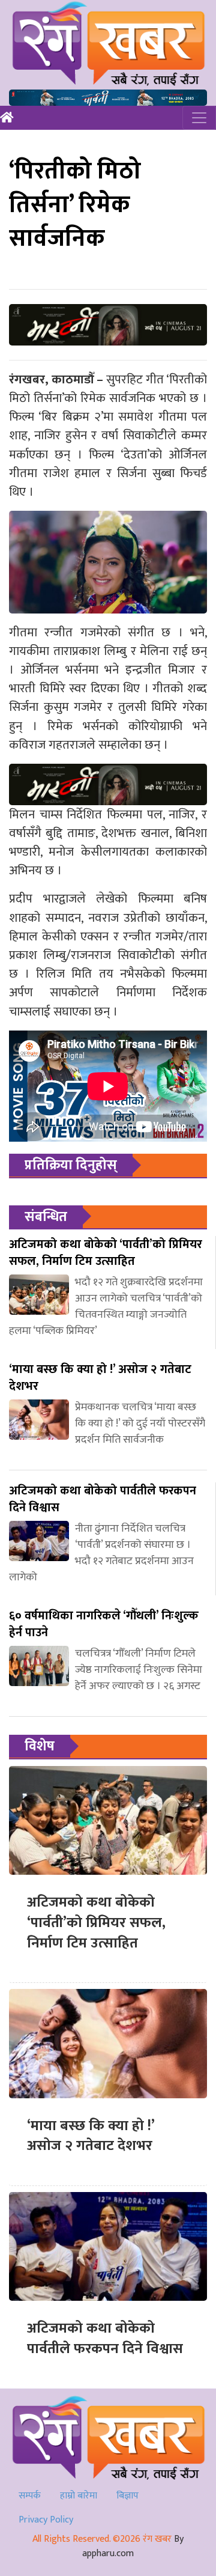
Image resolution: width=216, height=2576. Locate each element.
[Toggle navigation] (199, 118)
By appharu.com (133, 2546)
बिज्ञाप (127, 2496)
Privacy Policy (46, 2520)
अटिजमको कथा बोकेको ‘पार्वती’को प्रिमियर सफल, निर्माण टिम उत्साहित (96, 1923)
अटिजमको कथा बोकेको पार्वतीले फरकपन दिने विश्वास (105, 2339)
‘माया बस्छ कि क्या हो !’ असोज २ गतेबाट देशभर (91, 2136)
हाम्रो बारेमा (79, 2496)
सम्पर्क (30, 2496)
